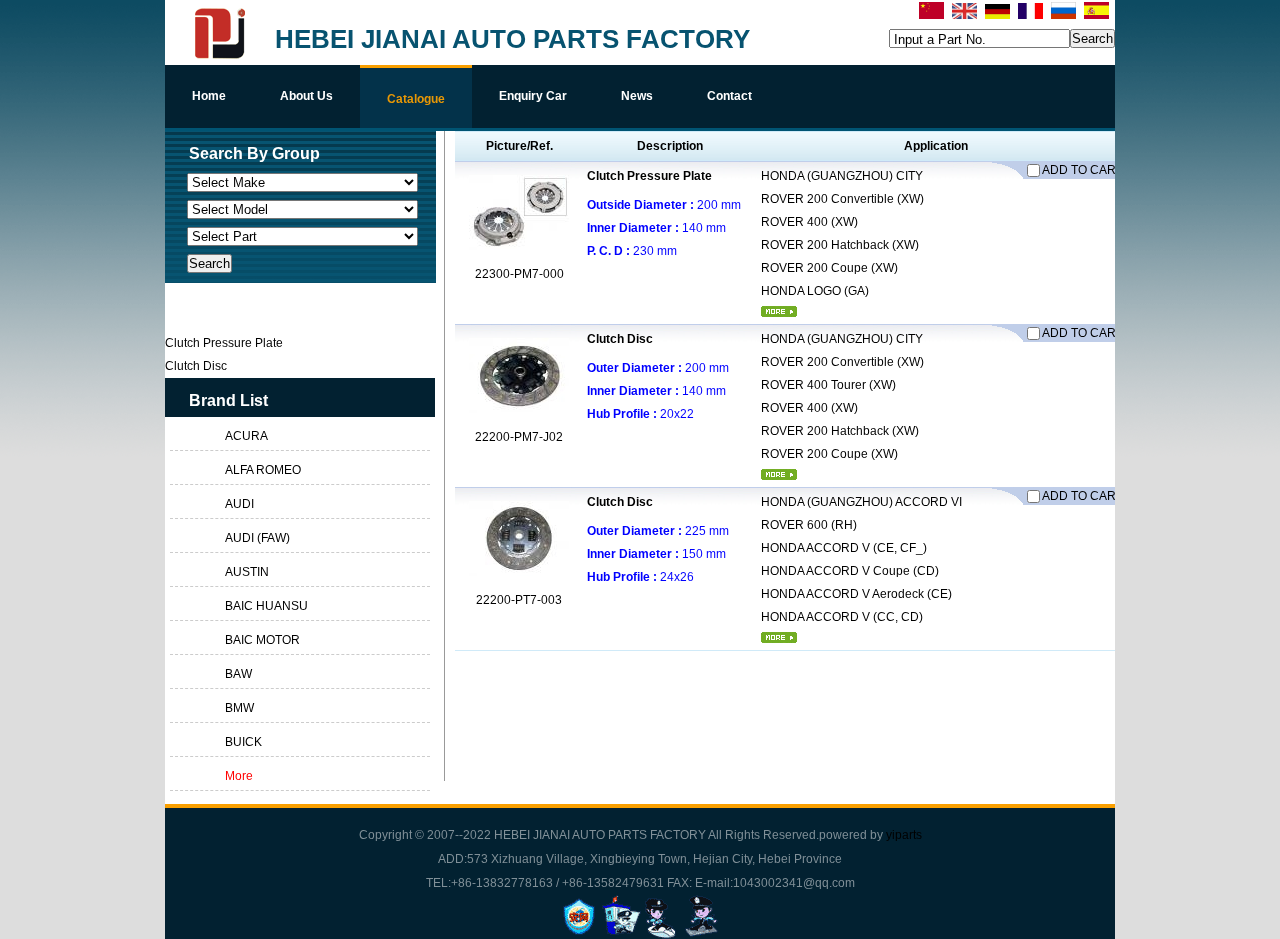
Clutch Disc (620, 339)
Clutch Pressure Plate (649, 176)
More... (779, 311)
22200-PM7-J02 (519, 437)
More (239, 776)
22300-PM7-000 (519, 274)
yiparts (904, 835)
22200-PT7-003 (519, 600)
